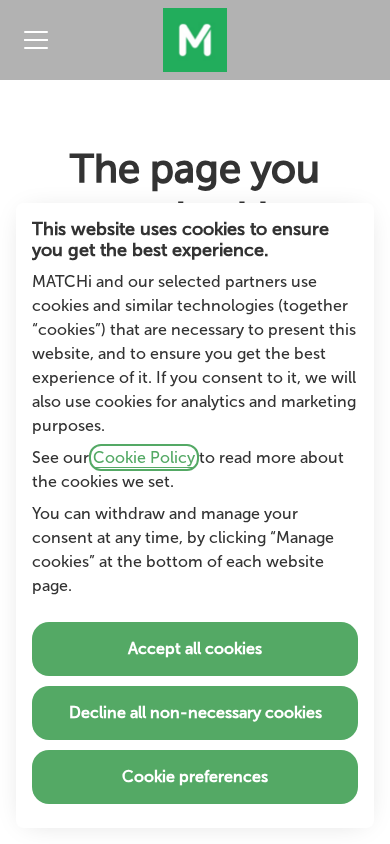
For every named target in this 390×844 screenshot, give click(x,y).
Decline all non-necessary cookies (195, 712)
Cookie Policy (144, 457)
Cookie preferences (195, 776)
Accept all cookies (195, 648)
